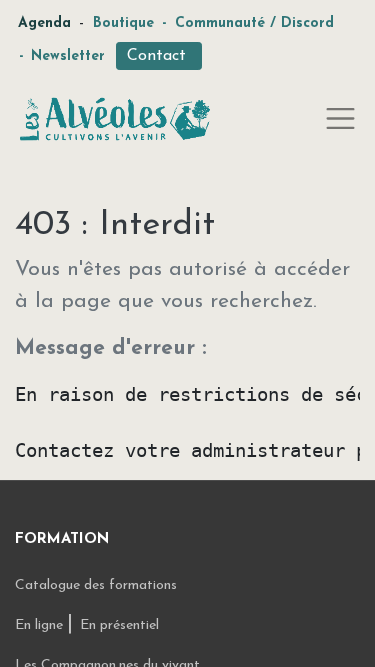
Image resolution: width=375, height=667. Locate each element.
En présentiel (119, 625)
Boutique (123, 23)
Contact (159, 56)
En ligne (41, 625)
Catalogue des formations (96, 585)
